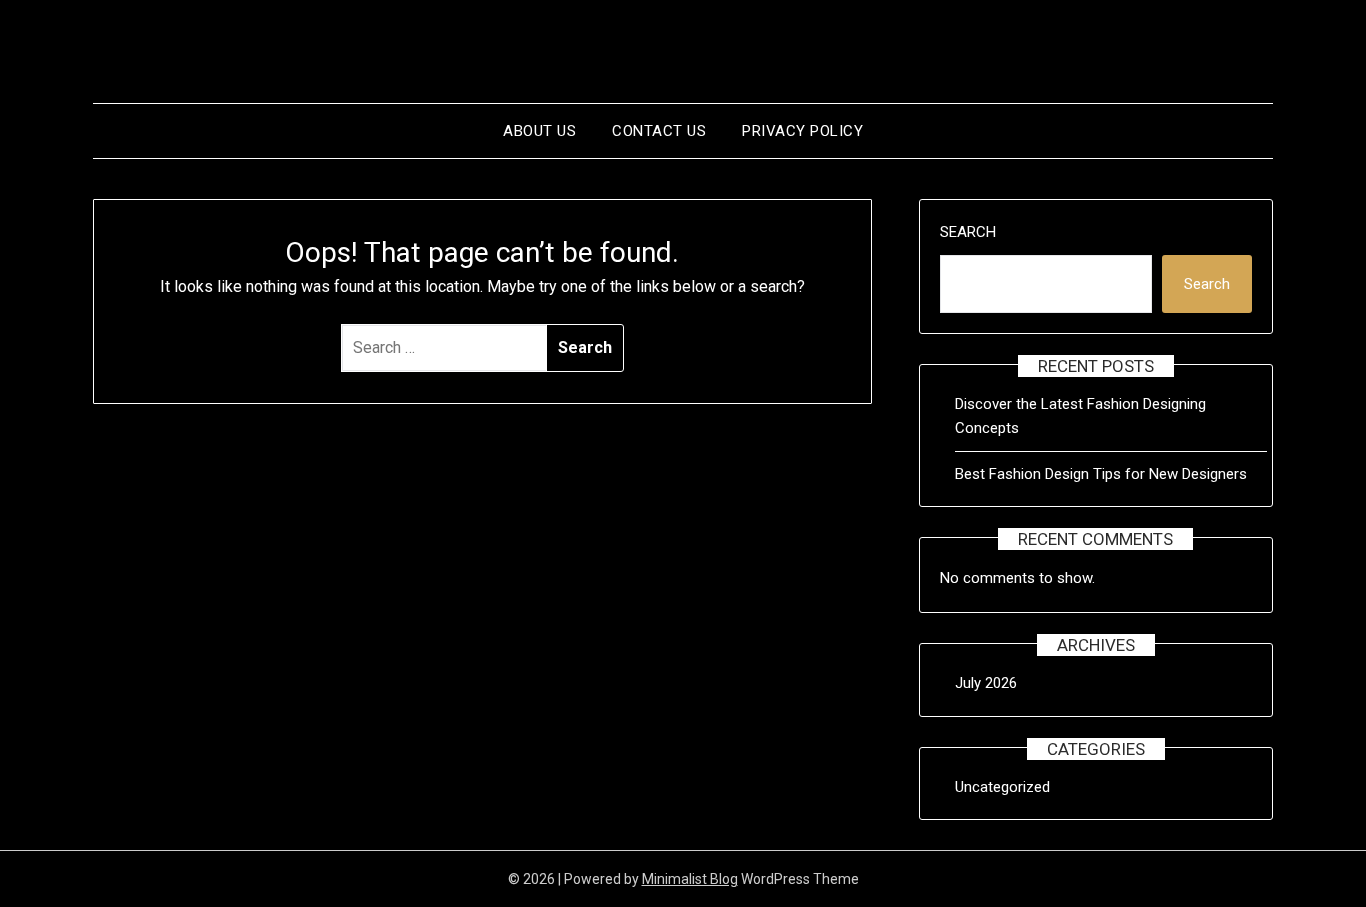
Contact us (659, 131)
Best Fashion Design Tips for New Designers (1101, 474)
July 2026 (986, 683)
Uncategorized (1002, 787)
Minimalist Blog (690, 879)
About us (539, 131)
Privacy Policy (802, 131)
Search (968, 232)
